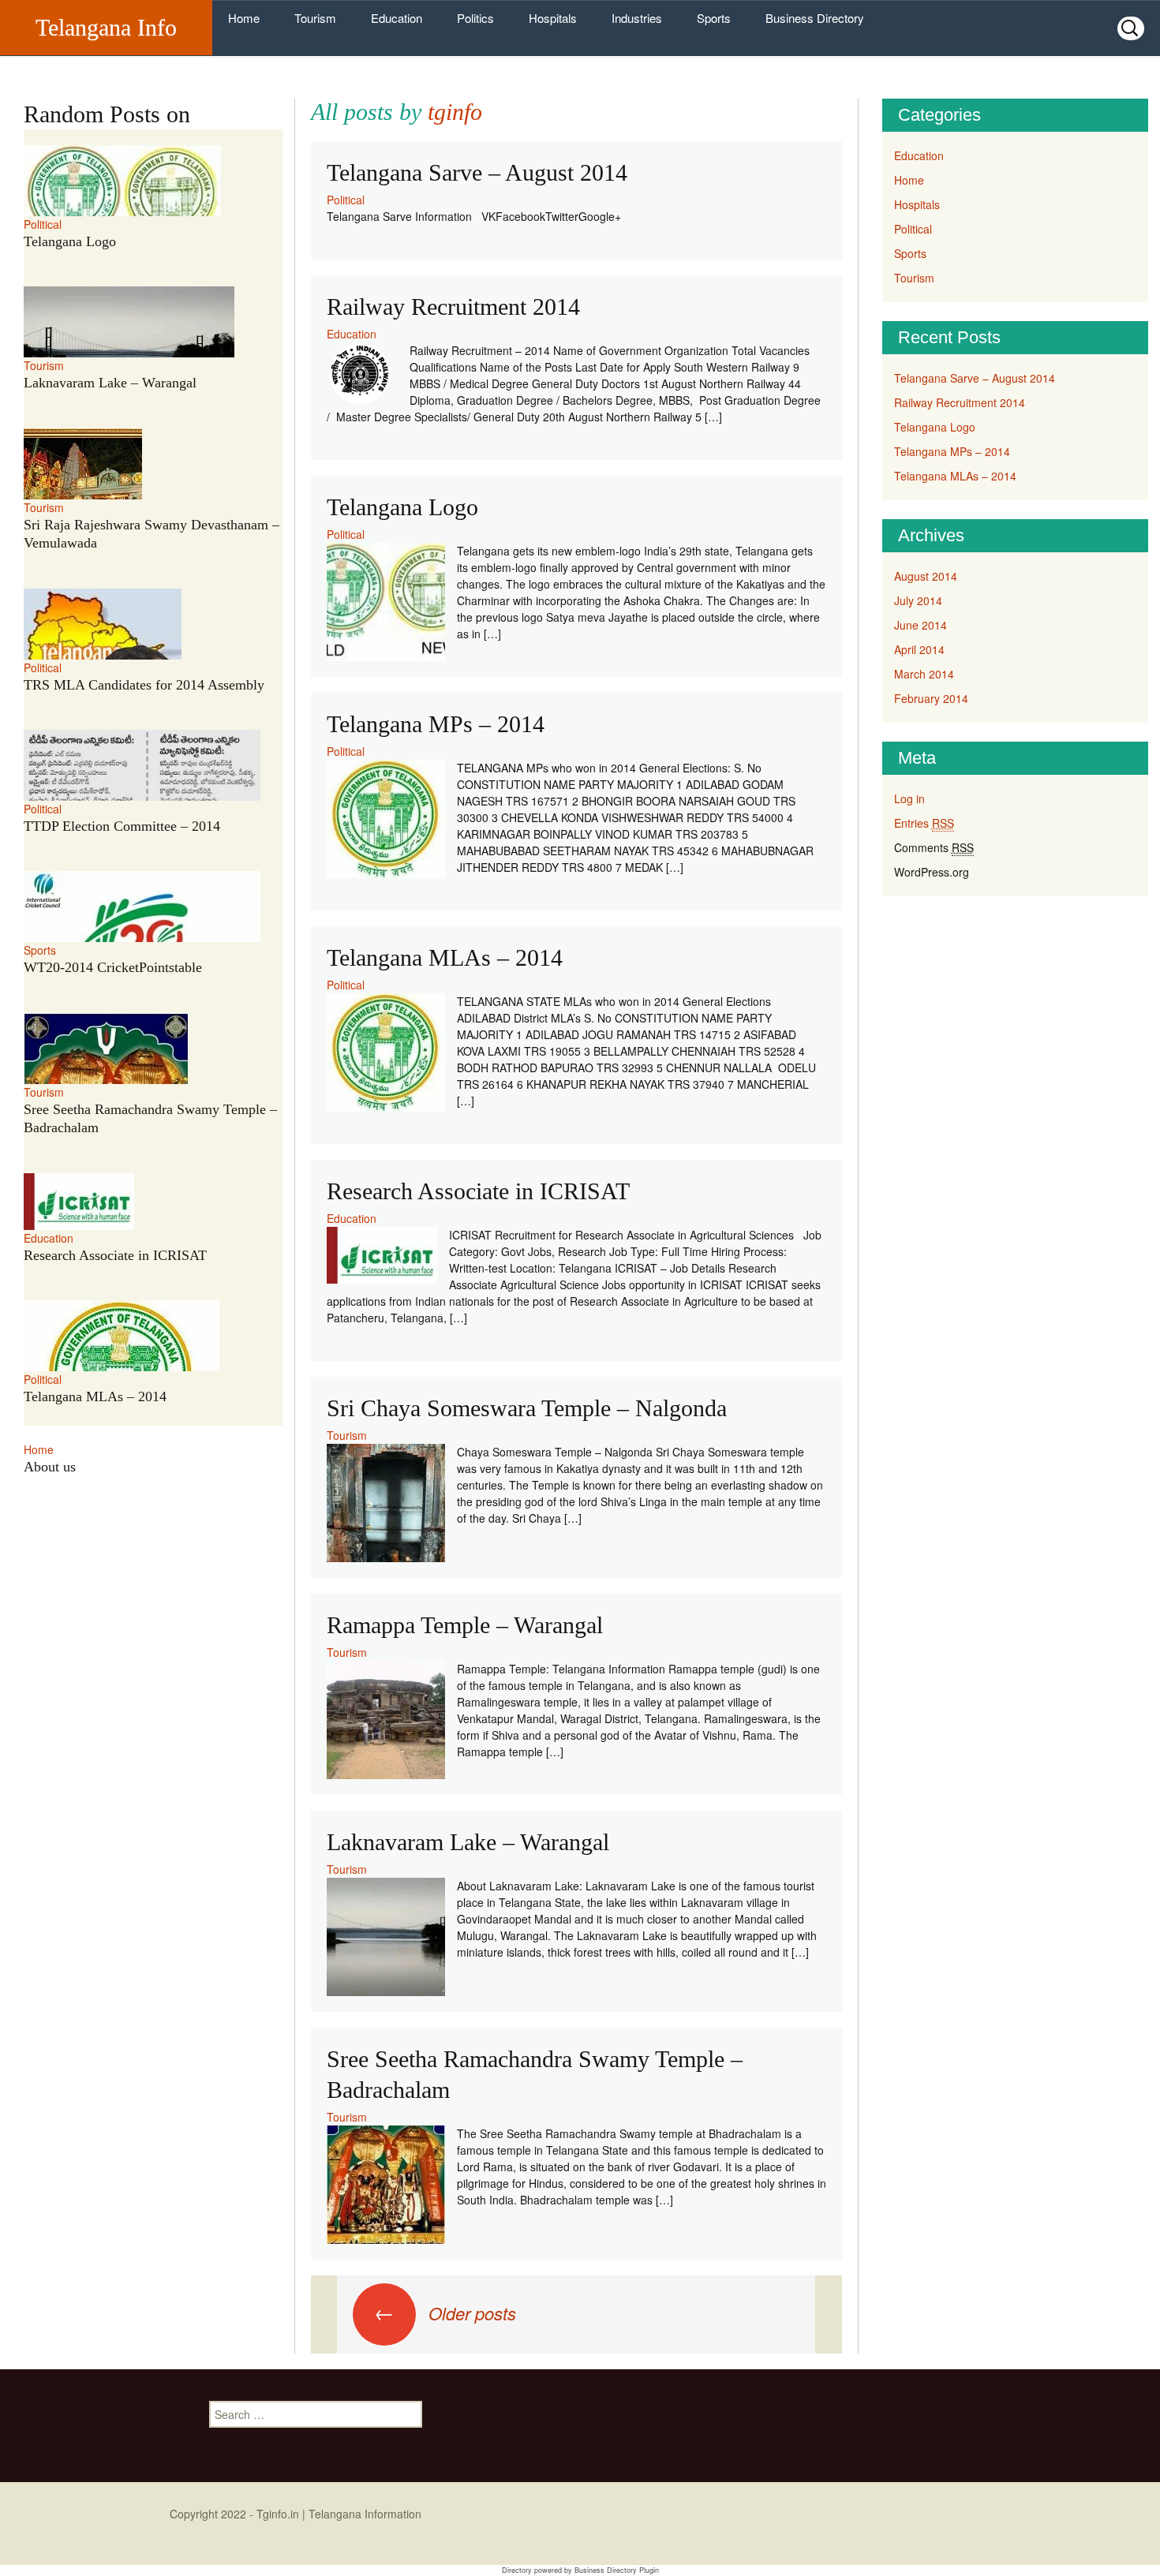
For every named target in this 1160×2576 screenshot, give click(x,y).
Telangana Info (106, 27)
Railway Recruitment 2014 (453, 307)
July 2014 (918, 600)
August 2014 (926, 576)
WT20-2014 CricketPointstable (113, 967)
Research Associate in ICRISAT (478, 1191)
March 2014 (924, 674)
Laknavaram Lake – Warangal (468, 1842)
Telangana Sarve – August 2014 (477, 172)
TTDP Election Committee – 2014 (122, 826)
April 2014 (919, 649)
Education (397, 18)
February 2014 (931, 698)
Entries (924, 823)
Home (244, 18)
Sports (714, 18)
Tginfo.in (278, 2514)
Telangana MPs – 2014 (436, 724)
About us (50, 1467)
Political (346, 200)
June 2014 (921, 625)
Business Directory (815, 18)
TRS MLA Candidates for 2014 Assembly (144, 685)
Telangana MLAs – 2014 (445, 957)
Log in (909, 798)
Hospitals (553, 18)
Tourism (315, 18)
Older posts (445, 2313)
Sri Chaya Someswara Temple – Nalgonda (527, 1408)
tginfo (455, 112)
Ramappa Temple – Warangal (465, 1625)
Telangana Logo (402, 507)
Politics (475, 18)
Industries (637, 18)
